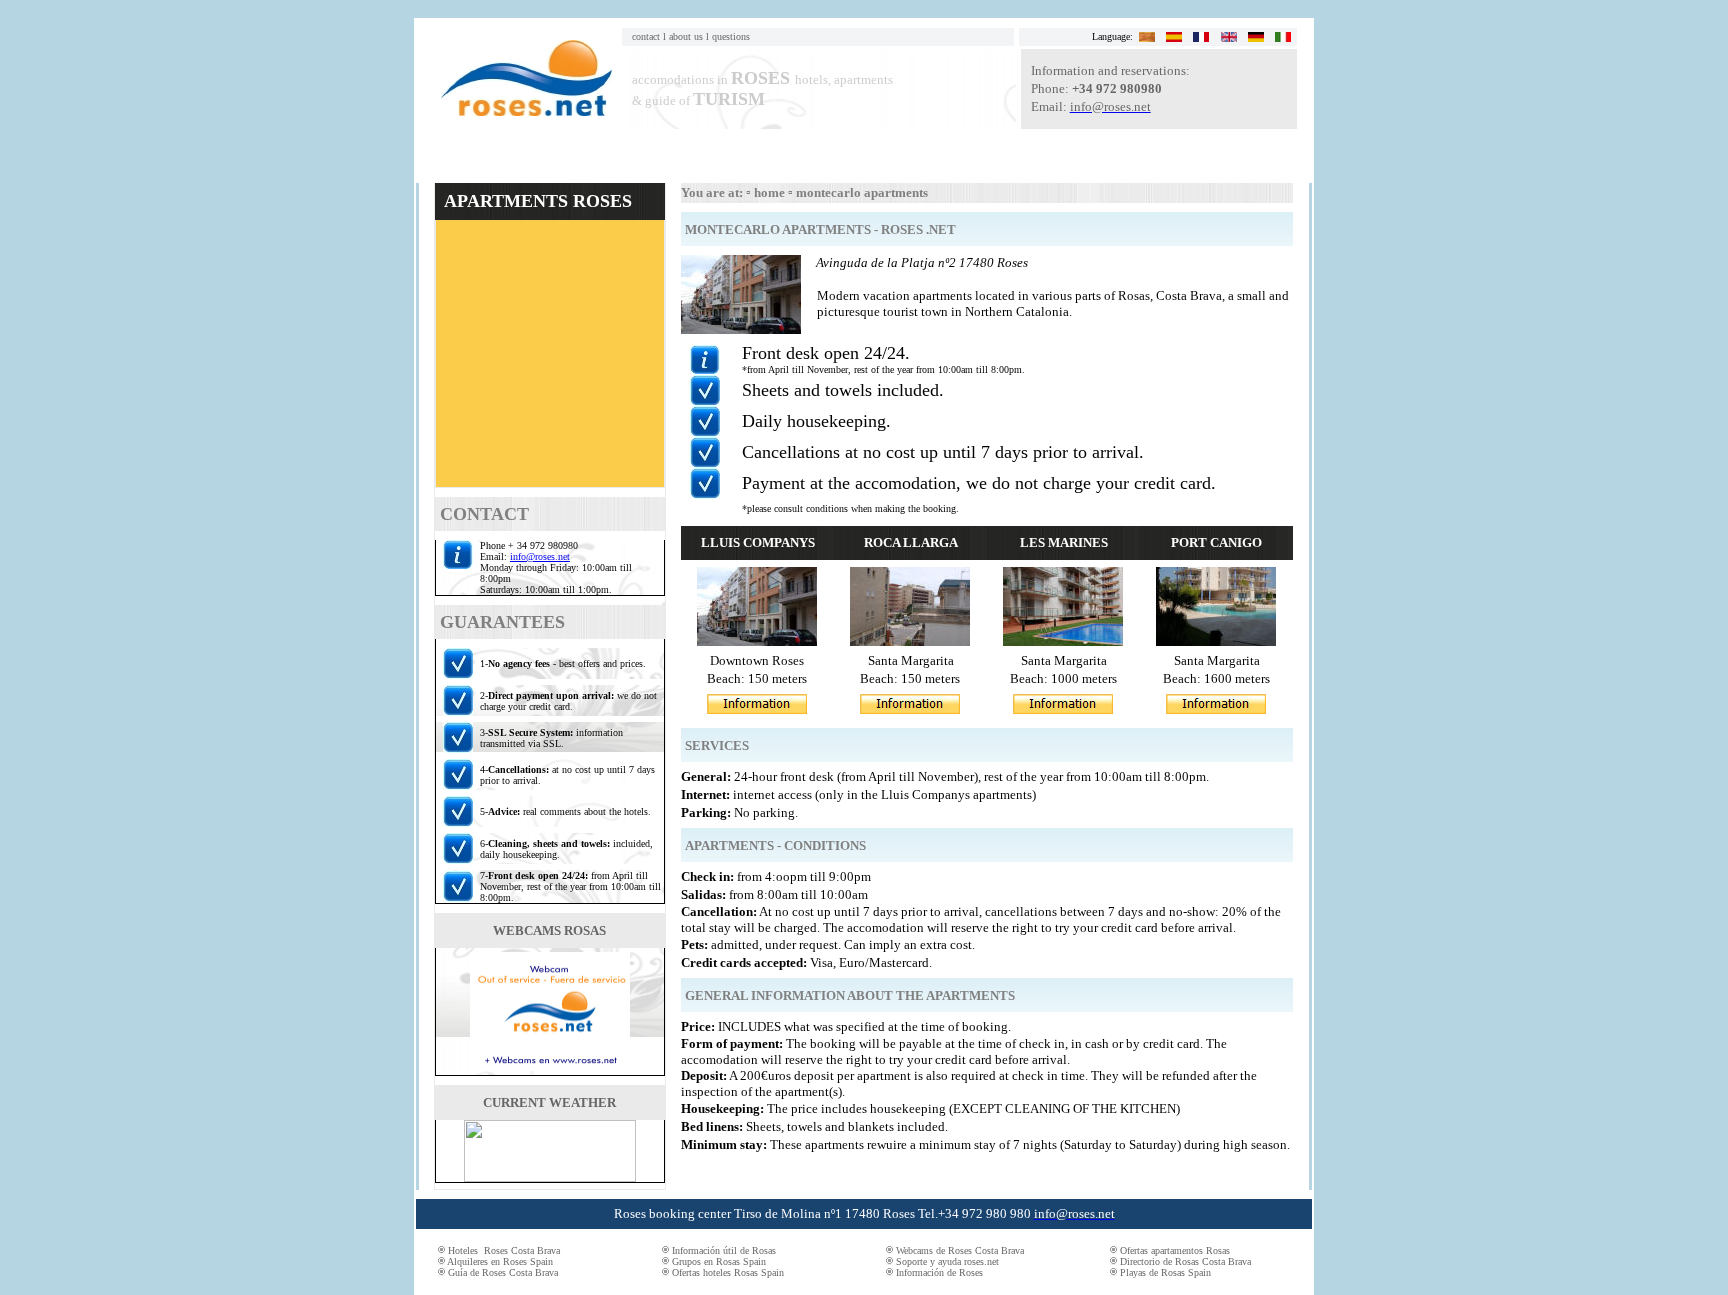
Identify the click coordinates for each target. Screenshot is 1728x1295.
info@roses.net (540, 556)
